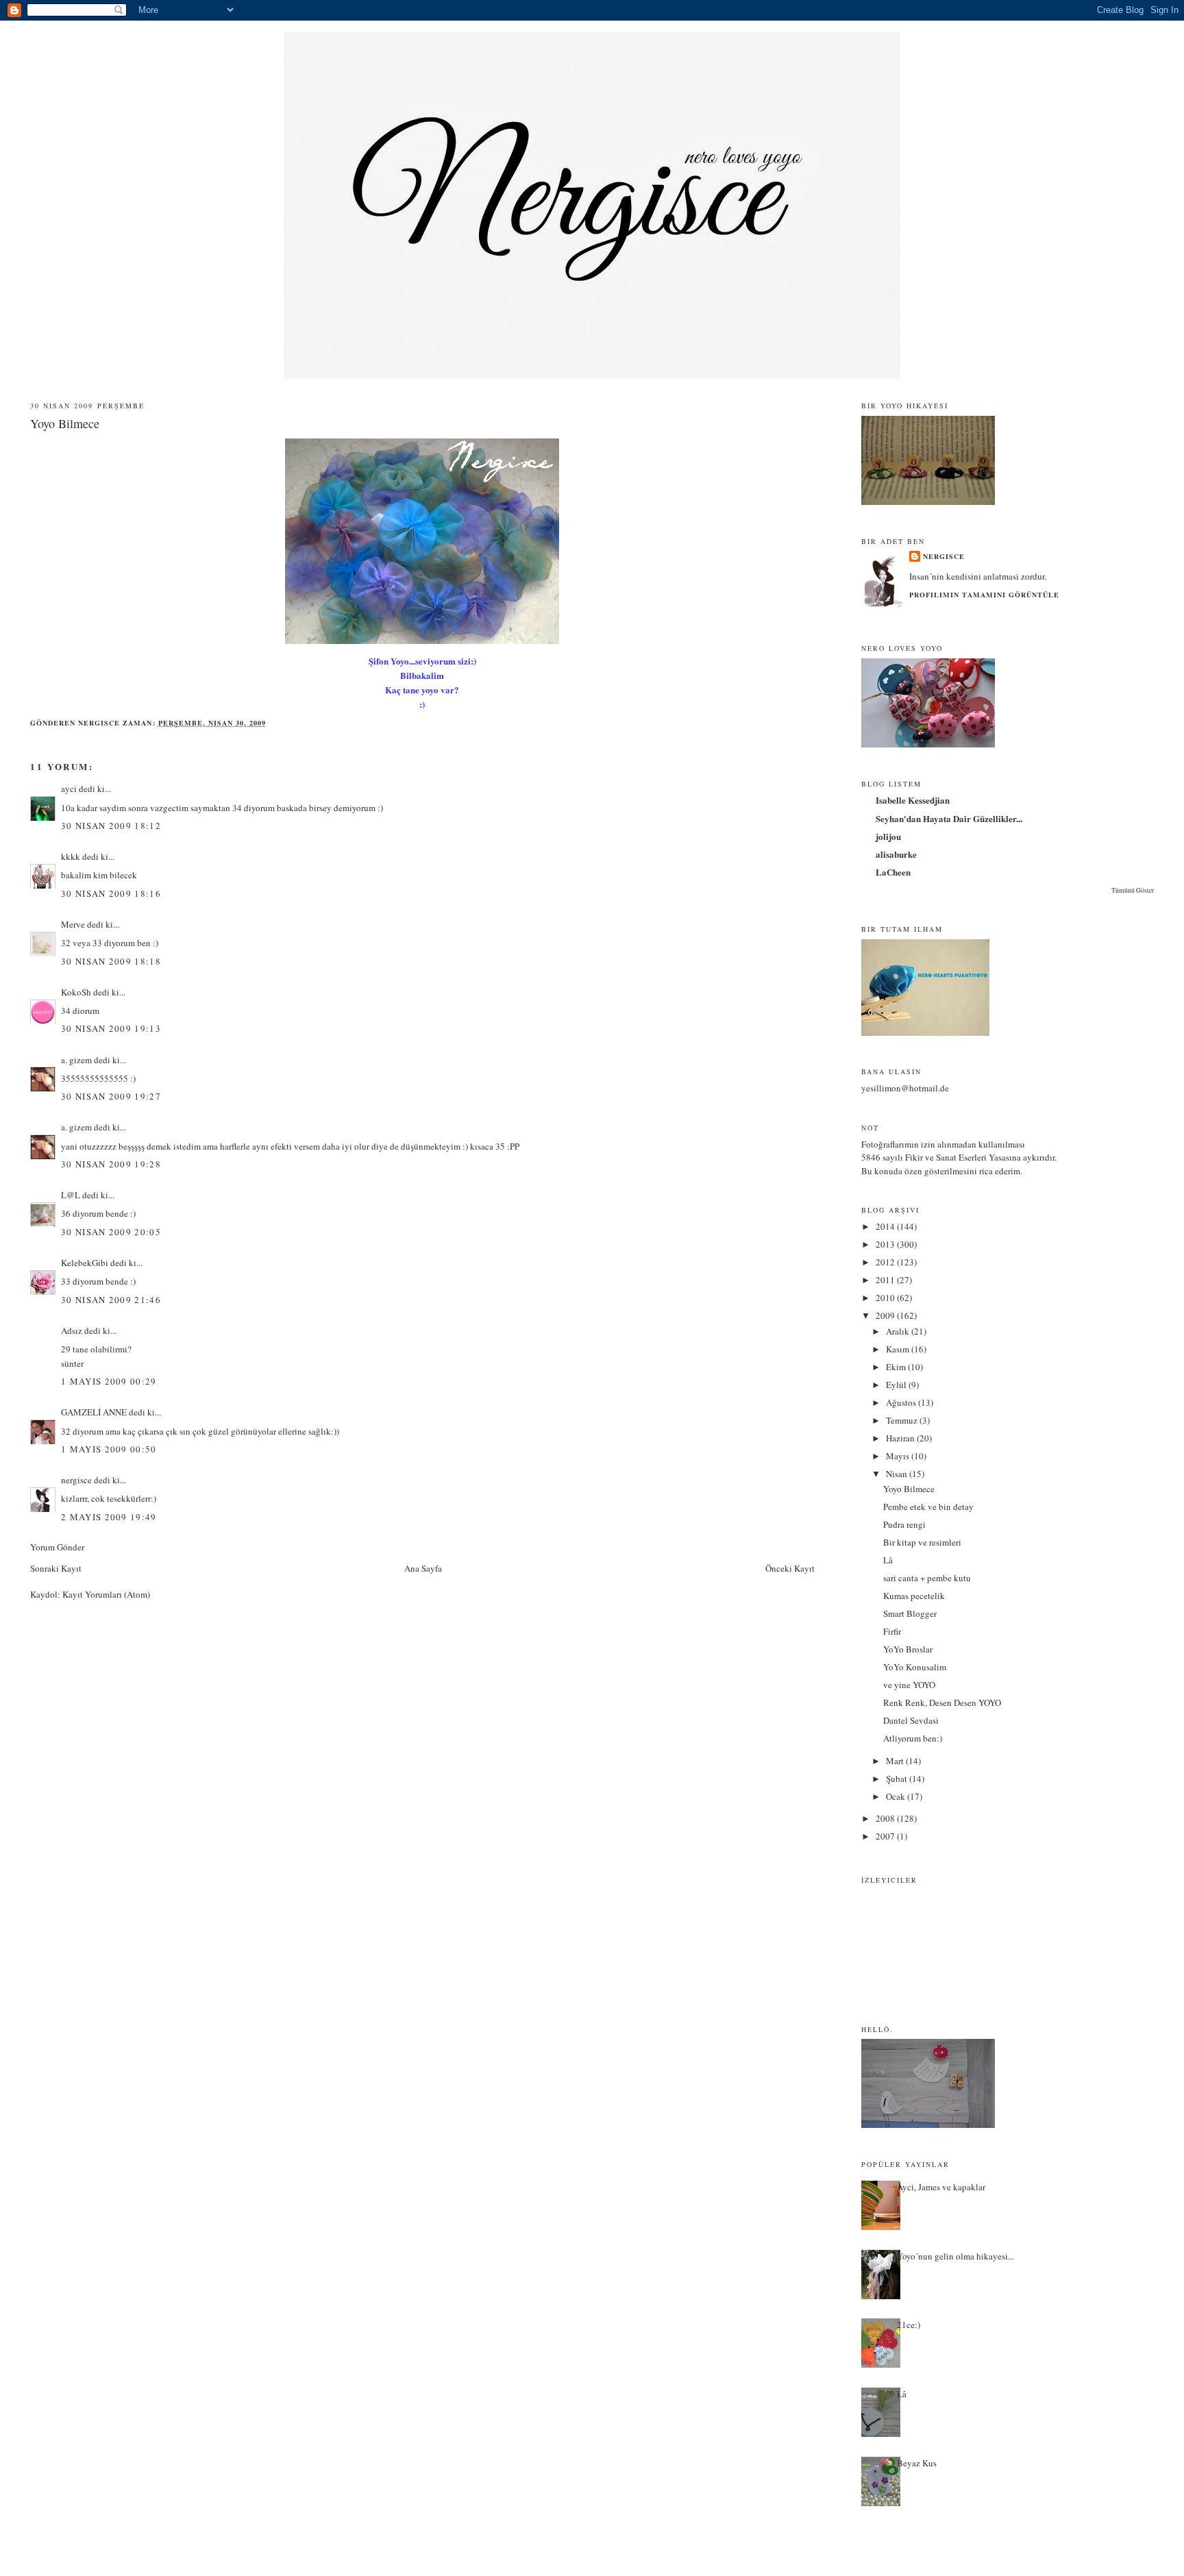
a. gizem (76, 1060)
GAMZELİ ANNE (94, 1412)
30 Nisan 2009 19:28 (111, 1164)
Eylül (897, 1385)
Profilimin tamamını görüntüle (984, 595)
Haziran (901, 1438)
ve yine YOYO (909, 1685)
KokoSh (76, 992)
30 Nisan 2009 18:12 (111, 826)
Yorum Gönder (57, 1547)
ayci (69, 789)
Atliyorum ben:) (913, 1738)
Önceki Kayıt (790, 1568)
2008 (886, 1818)
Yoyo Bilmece (909, 1489)
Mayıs (899, 1456)
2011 (886, 1280)
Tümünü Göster (1133, 890)
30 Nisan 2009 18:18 (111, 961)
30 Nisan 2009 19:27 (111, 1096)
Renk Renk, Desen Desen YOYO (942, 1702)
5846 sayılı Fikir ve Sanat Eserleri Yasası (937, 1157)
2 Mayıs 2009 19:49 (109, 1517)
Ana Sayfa (423, 1568)
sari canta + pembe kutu (927, 1578)
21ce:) (909, 2325)
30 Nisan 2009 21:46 (111, 1300)
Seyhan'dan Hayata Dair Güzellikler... (949, 818)
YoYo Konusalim (915, 1667)
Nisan (898, 1474)
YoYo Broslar (908, 1649)
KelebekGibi (85, 1263)
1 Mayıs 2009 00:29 (109, 1381)
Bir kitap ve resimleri (922, 1542)
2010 (886, 1298)
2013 (886, 1244)
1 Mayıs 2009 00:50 (109, 1449)
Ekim (897, 1367)
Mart (896, 1761)
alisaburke (896, 854)
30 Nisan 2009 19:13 (111, 1028)
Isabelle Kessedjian (913, 800)
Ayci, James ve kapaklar (941, 2187)
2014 (886, 1226)
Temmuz (903, 1420)
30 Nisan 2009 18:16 (111, 893)
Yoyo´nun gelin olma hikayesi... (955, 2256)
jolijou (888, 836)
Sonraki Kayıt (56, 1568)
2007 (886, 1836)
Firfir (892, 1631)
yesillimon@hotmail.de (905, 1088)
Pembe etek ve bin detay (928, 1507)
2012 (886, 1262)
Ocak (897, 1796)
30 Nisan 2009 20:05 (111, 1232)
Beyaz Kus (917, 2463)
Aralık (899, 1331)
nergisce (76, 1480)
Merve (73, 924)
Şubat (898, 1779)
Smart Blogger (910, 1613)
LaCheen (893, 872)
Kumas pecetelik (914, 1596)
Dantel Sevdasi (911, 1720)
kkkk (71, 856)
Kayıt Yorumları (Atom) (106, 1594)
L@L (71, 1195)
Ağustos (902, 1402)
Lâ (888, 1560)
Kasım (899, 1349)
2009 (886, 1315)
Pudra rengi (904, 1524)
